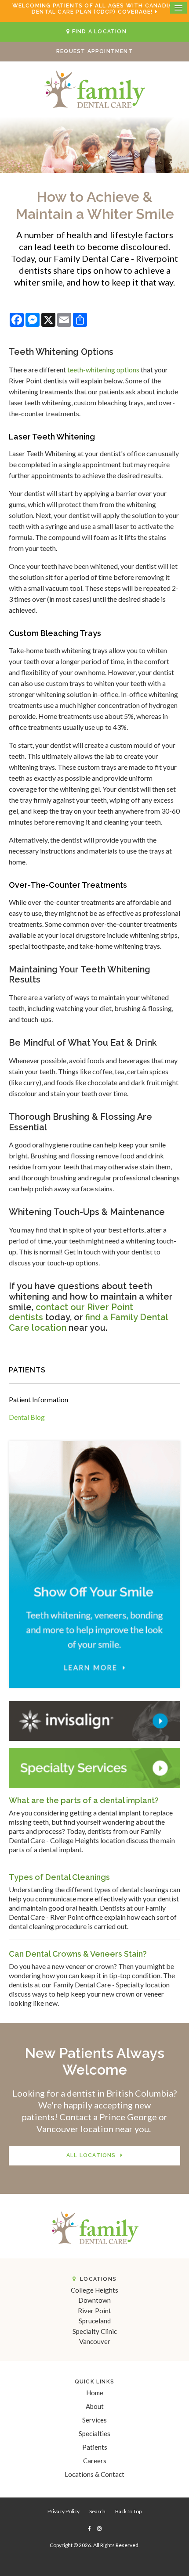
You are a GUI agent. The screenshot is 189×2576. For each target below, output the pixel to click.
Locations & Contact (94, 2474)
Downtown (94, 2300)
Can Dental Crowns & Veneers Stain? (78, 1954)
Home (95, 2393)
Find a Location (99, 32)
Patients (95, 2447)
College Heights (94, 2290)
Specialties (94, 2433)
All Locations (91, 2155)
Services (94, 2420)
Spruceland (95, 2321)
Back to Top (128, 2511)
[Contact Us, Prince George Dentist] (94, 1767)
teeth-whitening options (103, 370)
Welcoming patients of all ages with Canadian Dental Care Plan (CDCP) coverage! (95, 9)
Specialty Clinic (95, 2331)
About (95, 2406)
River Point (94, 2311)
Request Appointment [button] (94, 51)
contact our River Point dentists (71, 1312)
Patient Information (38, 1399)
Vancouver (95, 2341)
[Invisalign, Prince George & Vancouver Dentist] (94, 1720)
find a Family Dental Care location (88, 1322)
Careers (95, 2461)
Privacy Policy (64, 2511)
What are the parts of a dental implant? (84, 1800)
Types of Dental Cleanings (59, 1877)
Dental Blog (27, 1417)
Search (97, 2511)
